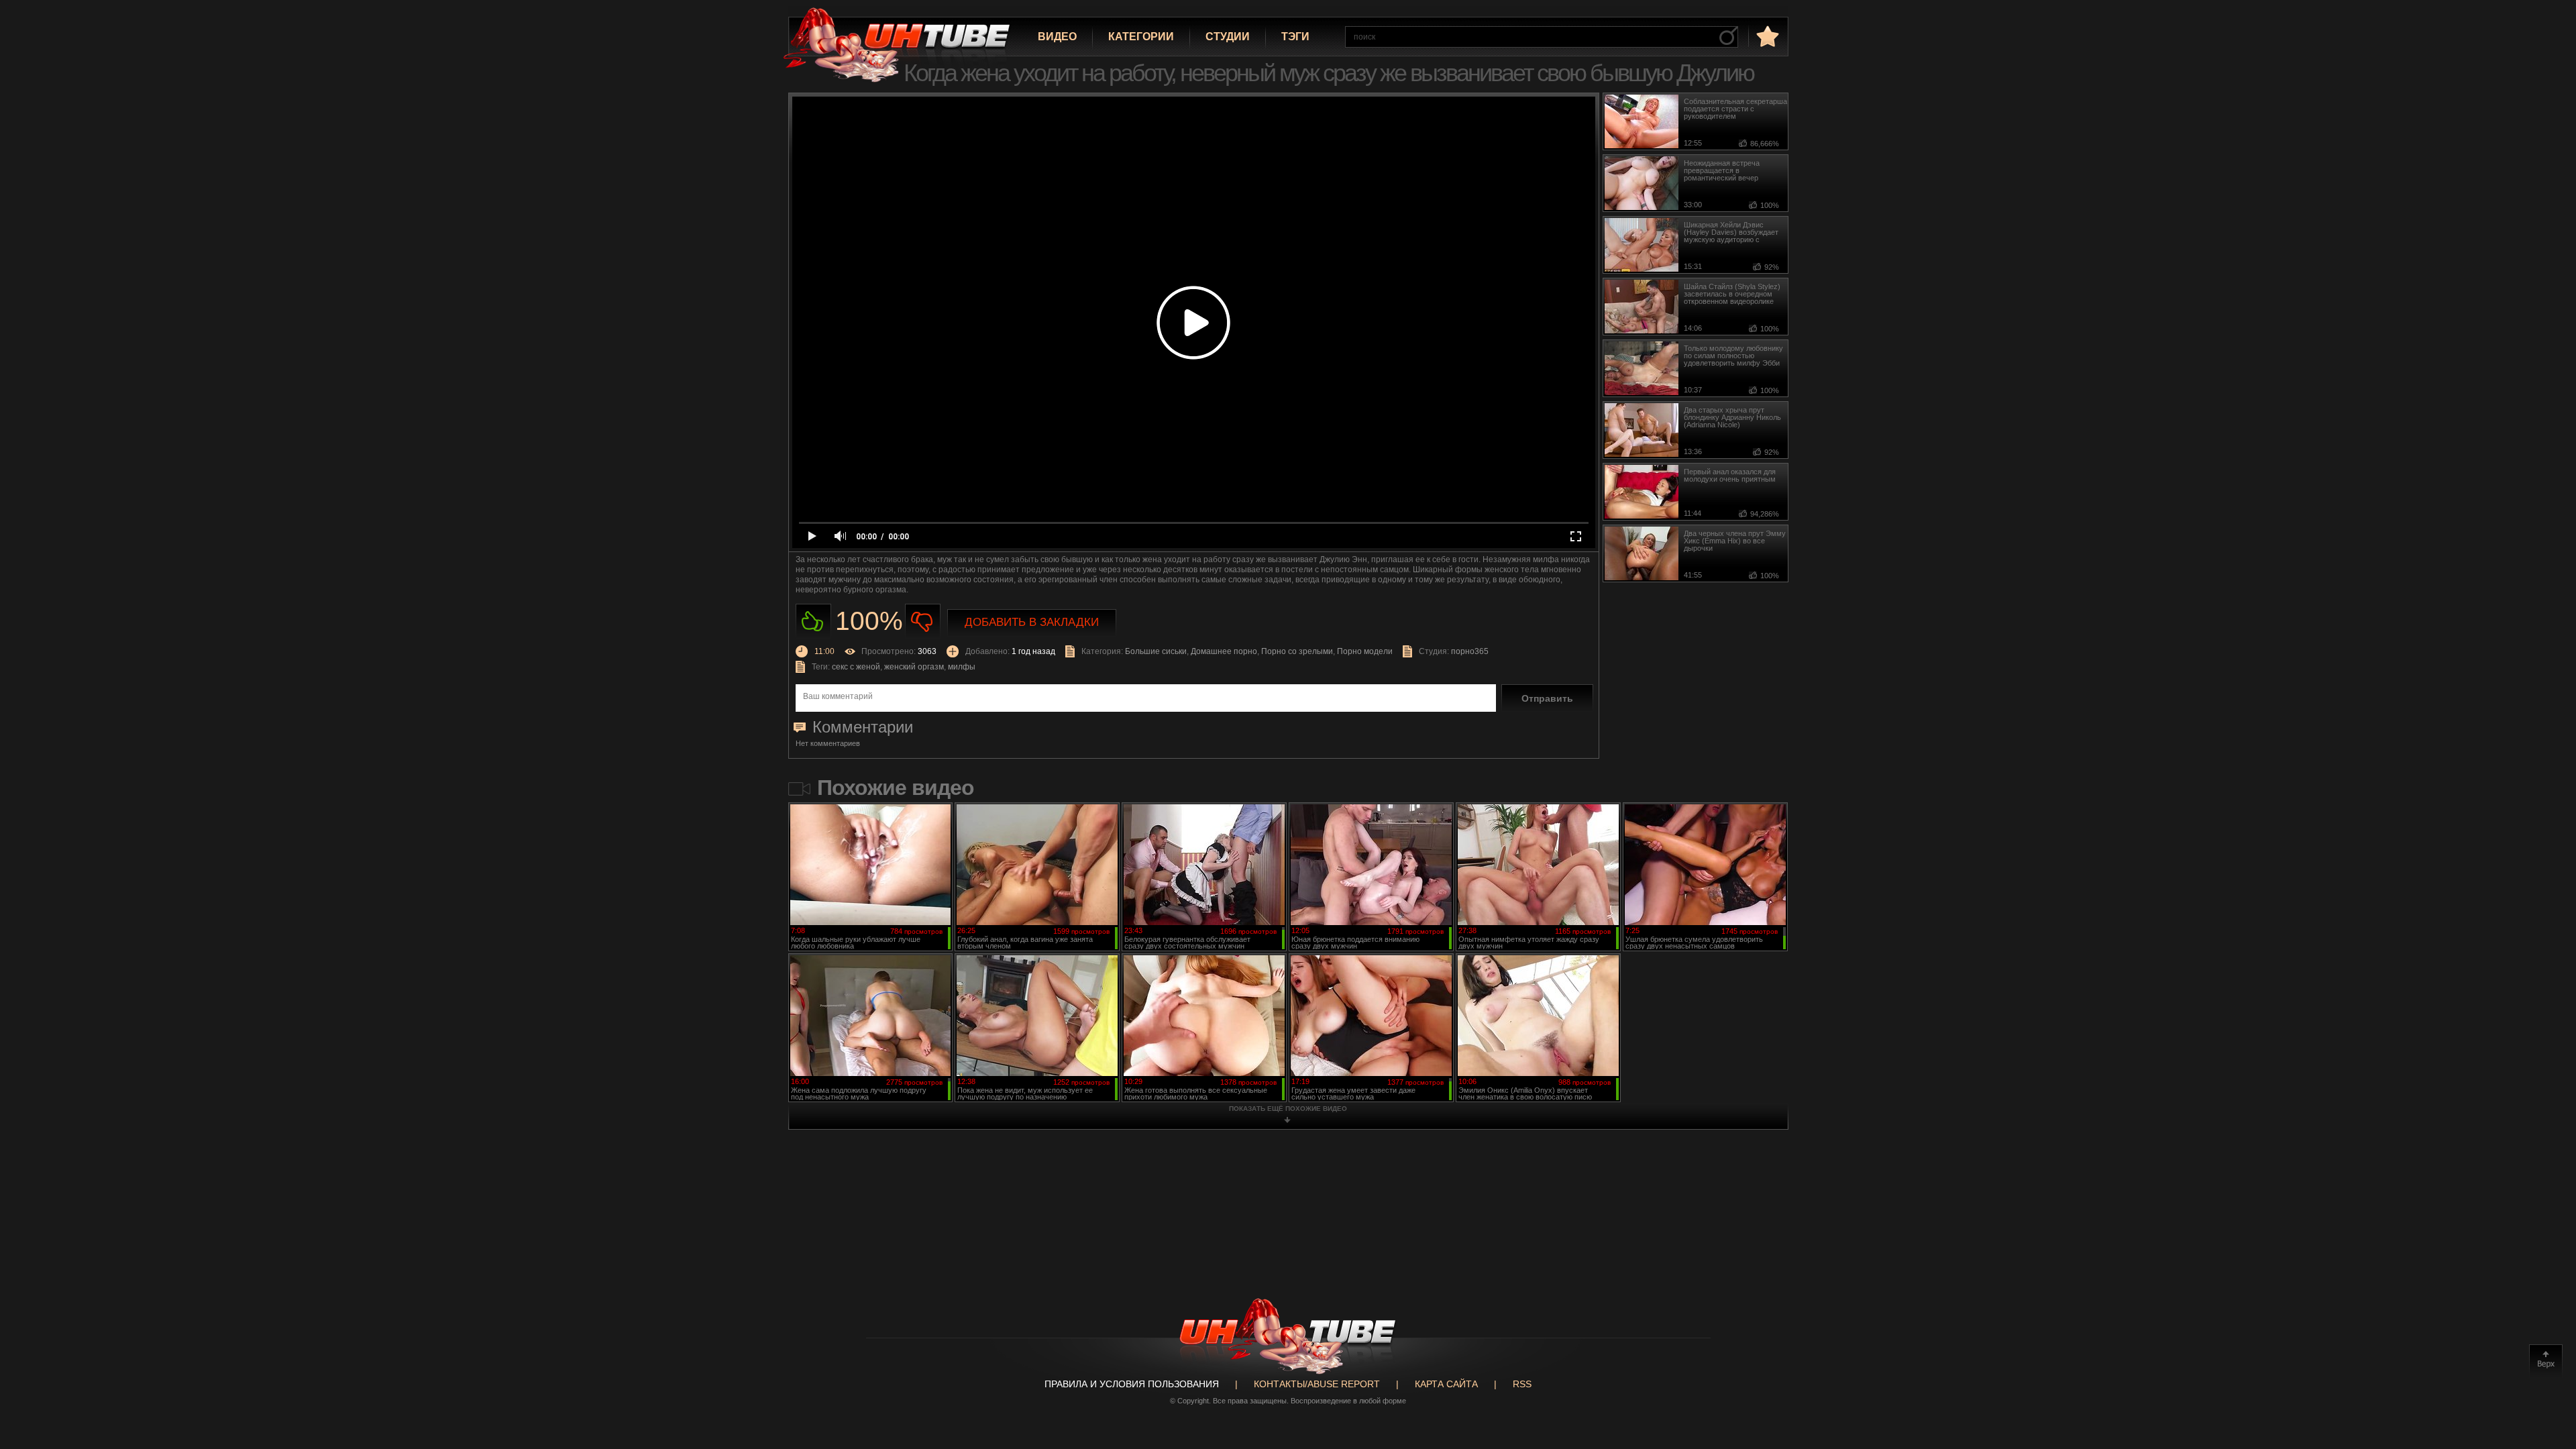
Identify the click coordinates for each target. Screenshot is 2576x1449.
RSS (1522, 1384)
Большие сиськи (1156, 651)
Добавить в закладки (1032, 622)
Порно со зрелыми (1297, 651)
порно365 (1470, 651)
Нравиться (813, 622)
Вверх (2546, 1361)
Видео (1057, 37)
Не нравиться (923, 622)
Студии (1228, 37)
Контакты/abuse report (1317, 1384)
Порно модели (1365, 651)
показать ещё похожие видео (1288, 1109)
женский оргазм (914, 667)
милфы (962, 667)
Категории (1141, 37)
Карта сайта (1446, 1384)
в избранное (1766, 36)
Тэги (1295, 37)
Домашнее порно (1224, 651)
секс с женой (856, 667)
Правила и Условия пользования (1132, 1384)
